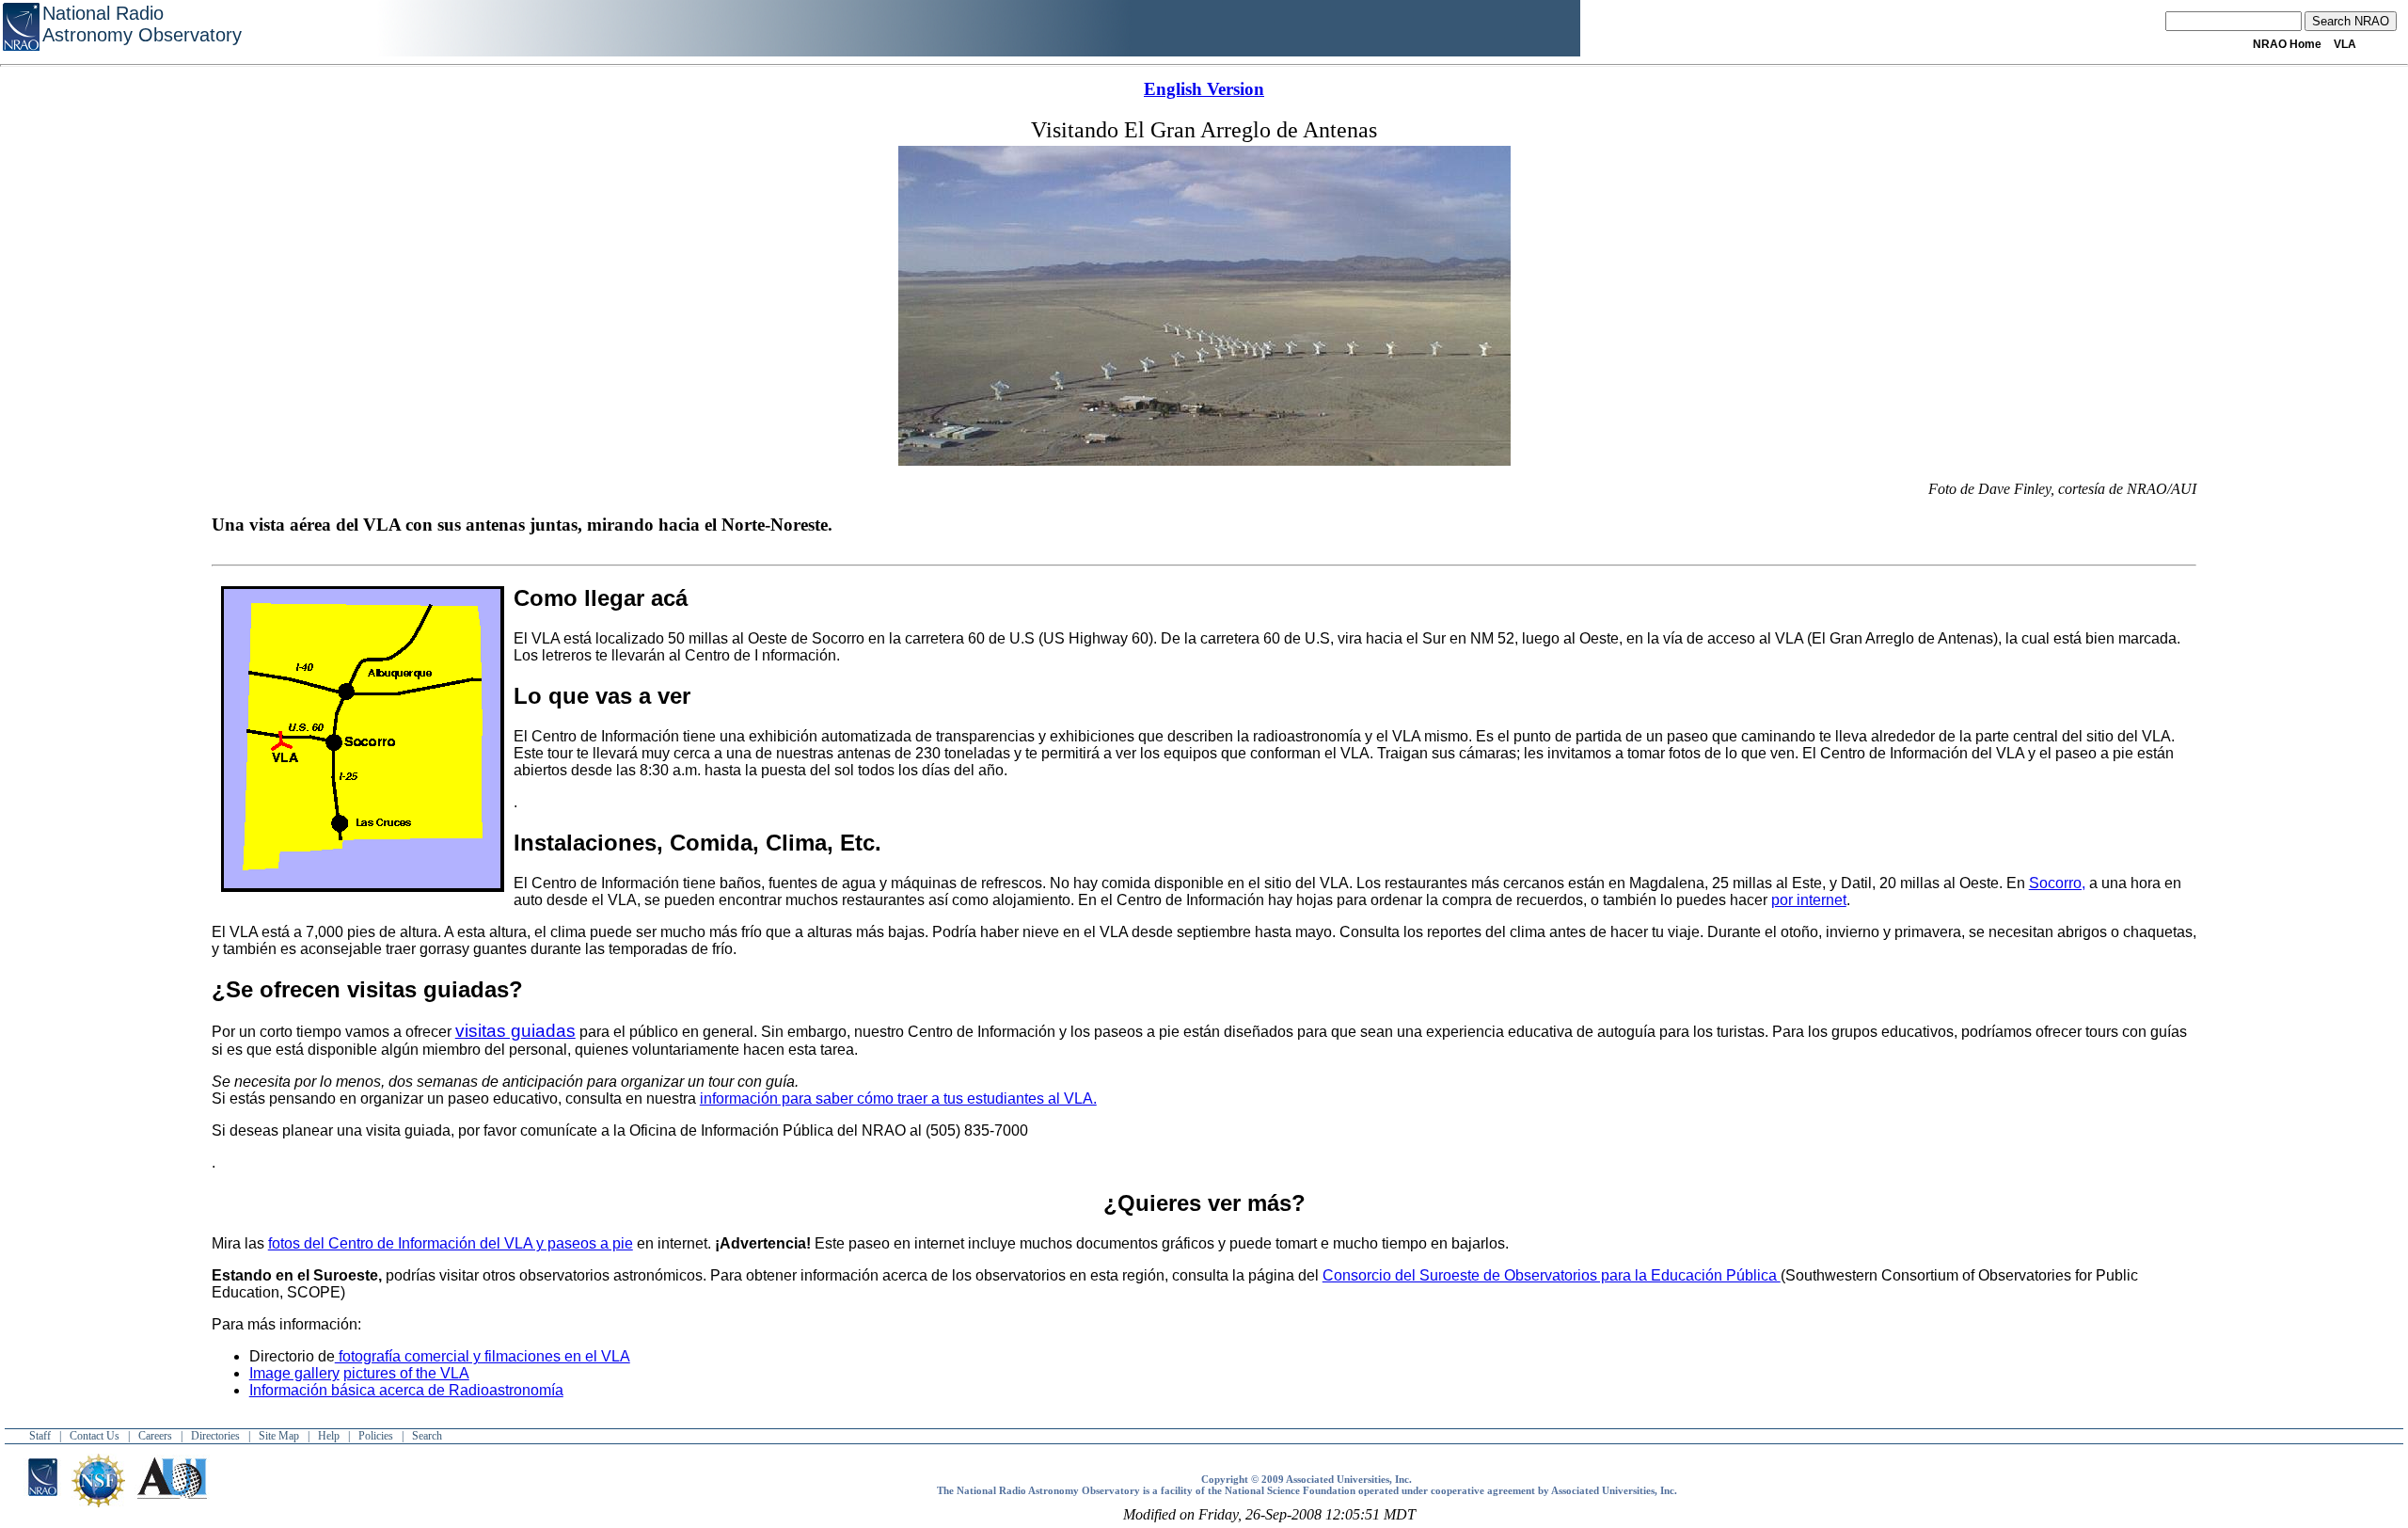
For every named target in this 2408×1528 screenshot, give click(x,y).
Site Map (279, 1436)
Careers (155, 1436)
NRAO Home (2287, 44)
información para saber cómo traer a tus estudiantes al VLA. (898, 1098)
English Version (1204, 89)
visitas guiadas (515, 1031)
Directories (215, 1436)
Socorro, (2057, 883)
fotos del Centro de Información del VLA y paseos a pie (451, 1243)
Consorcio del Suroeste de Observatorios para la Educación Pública (1552, 1275)
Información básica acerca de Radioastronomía (406, 1390)
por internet (1809, 900)
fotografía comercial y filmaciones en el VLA (483, 1356)
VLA (2345, 44)
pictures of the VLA (406, 1373)
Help (329, 1436)
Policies (376, 1436)
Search (427, 1436)
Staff (40, 1436)
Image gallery (294, 1373)
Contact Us (95, 1436)
